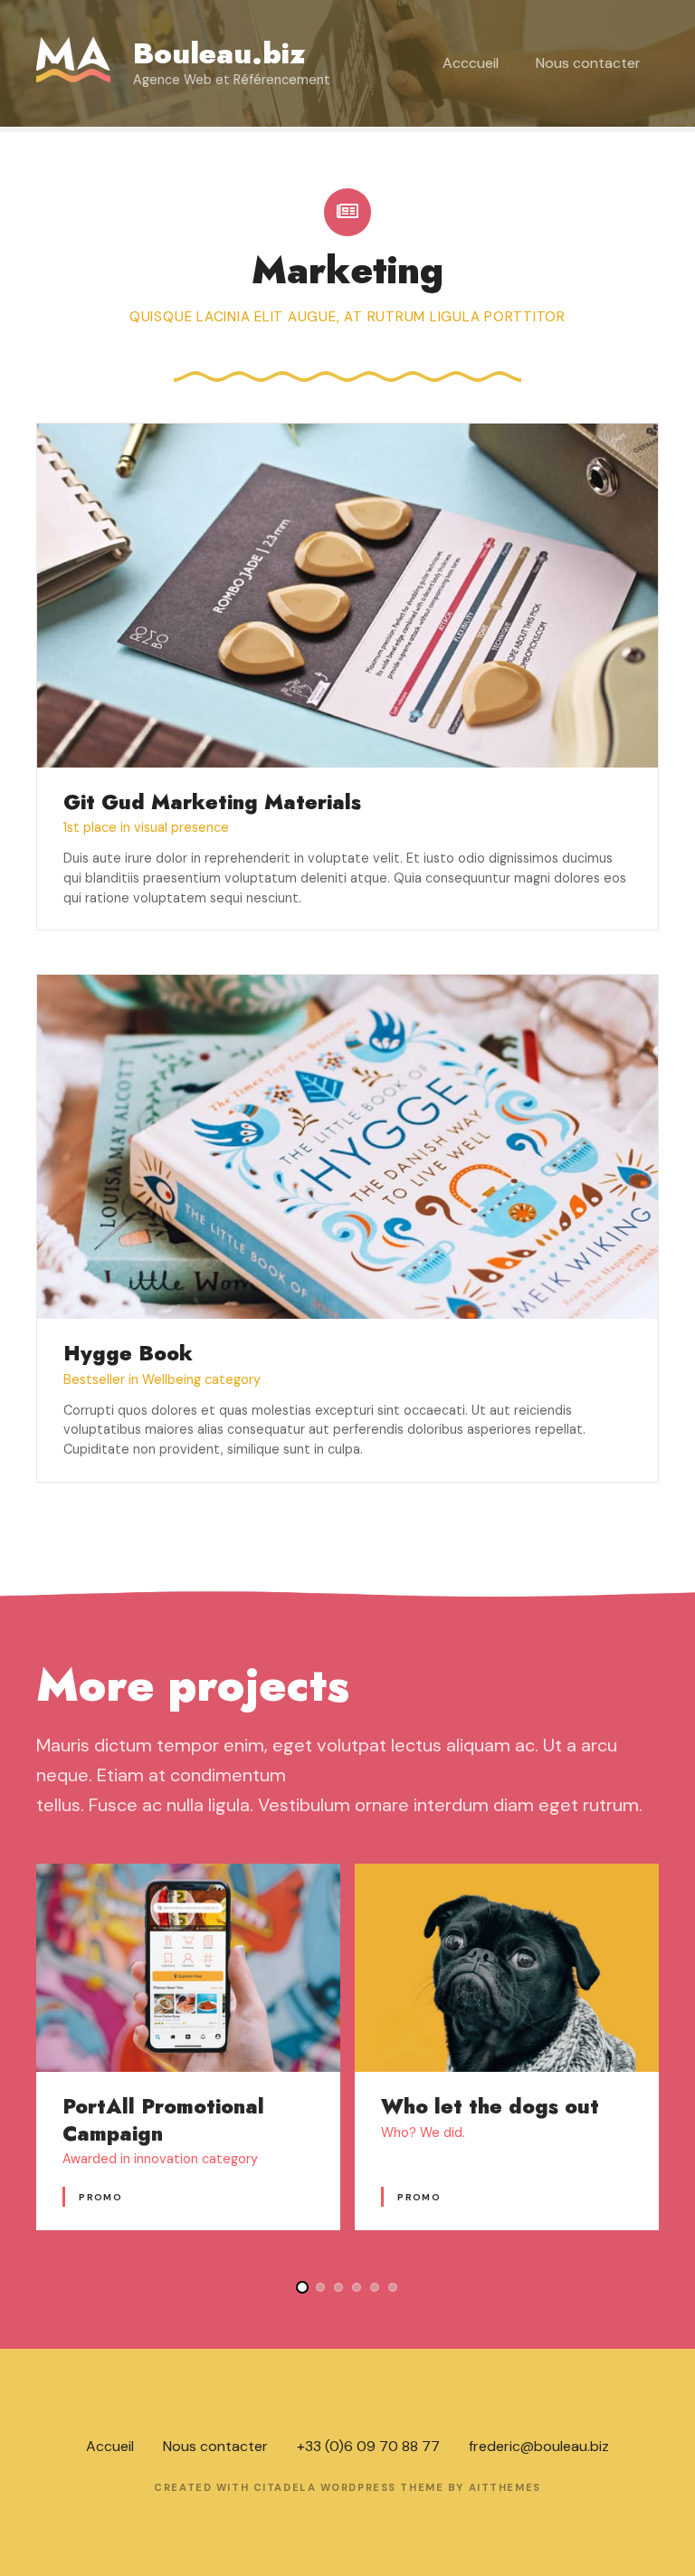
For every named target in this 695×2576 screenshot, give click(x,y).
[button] (302, 2287)
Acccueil (471, 63)
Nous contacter (588, 63)
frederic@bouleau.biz (539, 2446)
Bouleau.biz (219, 53)
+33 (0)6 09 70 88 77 (368, 2446)
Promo (100, 2197)
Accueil (110, 2446)
